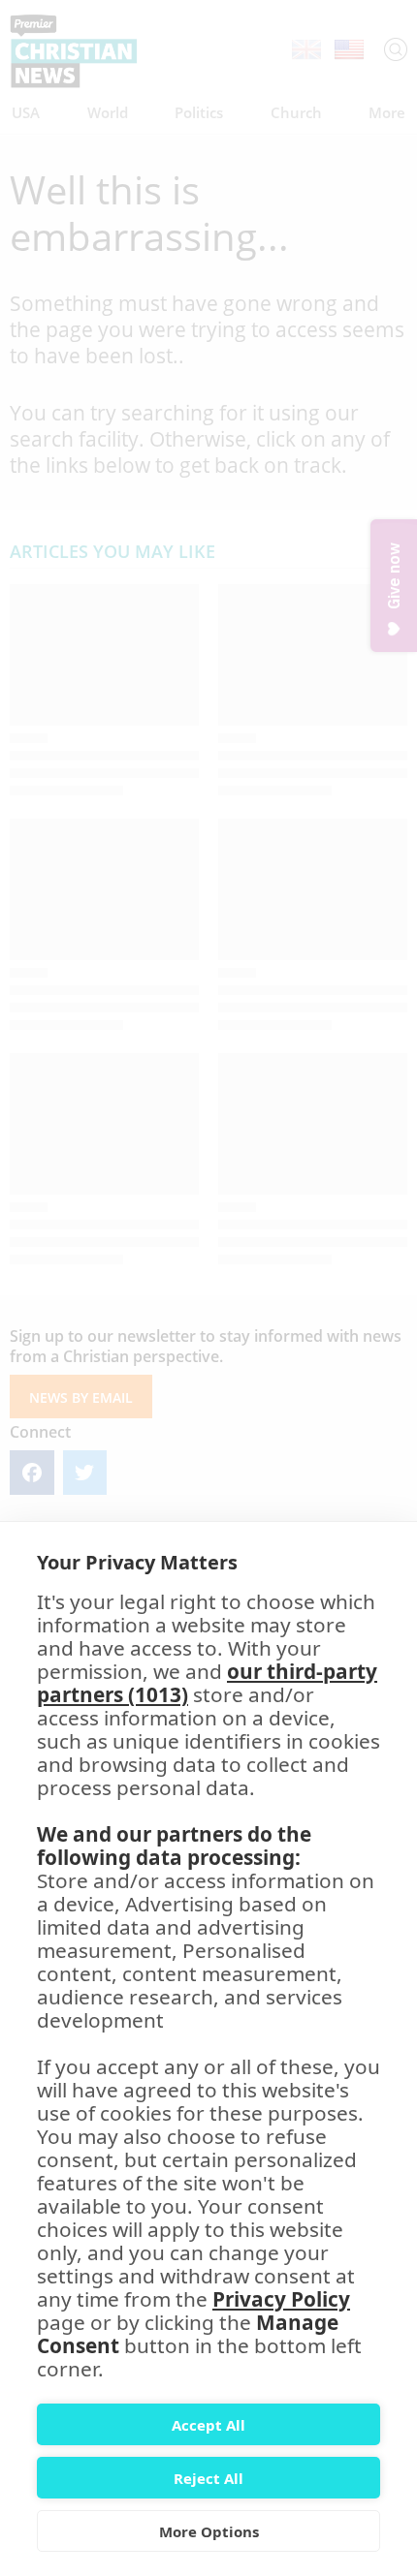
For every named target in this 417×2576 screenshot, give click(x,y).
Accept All (208, 2425)
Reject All (208, 2478)
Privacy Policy (281, 2299)
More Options (209, 2531)
